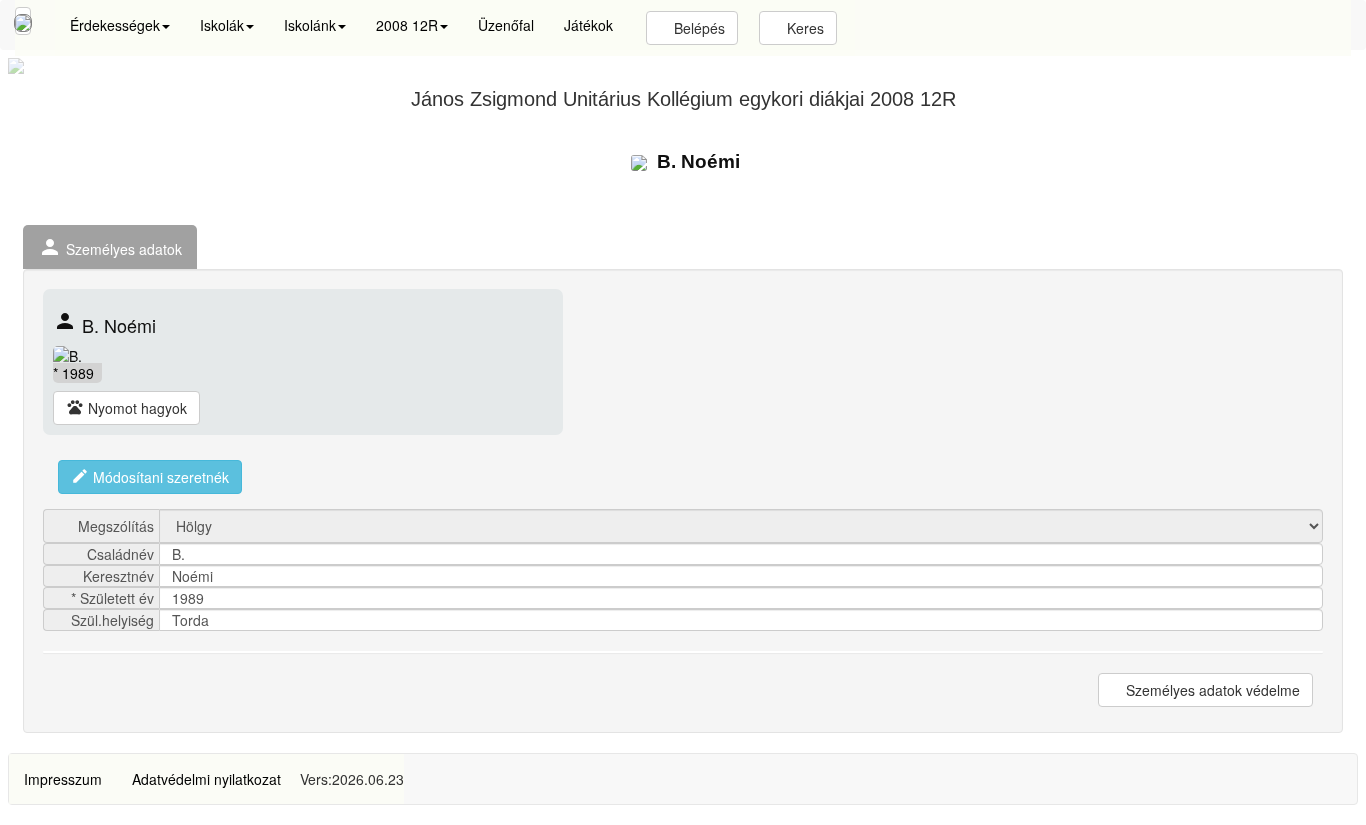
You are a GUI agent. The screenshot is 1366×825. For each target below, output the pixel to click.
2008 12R (407, 25)
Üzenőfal (506, 25)
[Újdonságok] (23, 21)
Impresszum (63, 779)
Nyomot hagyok (126, 408)
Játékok (588, 25)
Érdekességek (115, 25)
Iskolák (222, 25)
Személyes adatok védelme (1211, 690)
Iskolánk (310, 25)
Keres (803, 28)
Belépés (697, 28)
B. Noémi (696, 161)
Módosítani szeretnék (150, 477)
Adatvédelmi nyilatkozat (206, 779)
